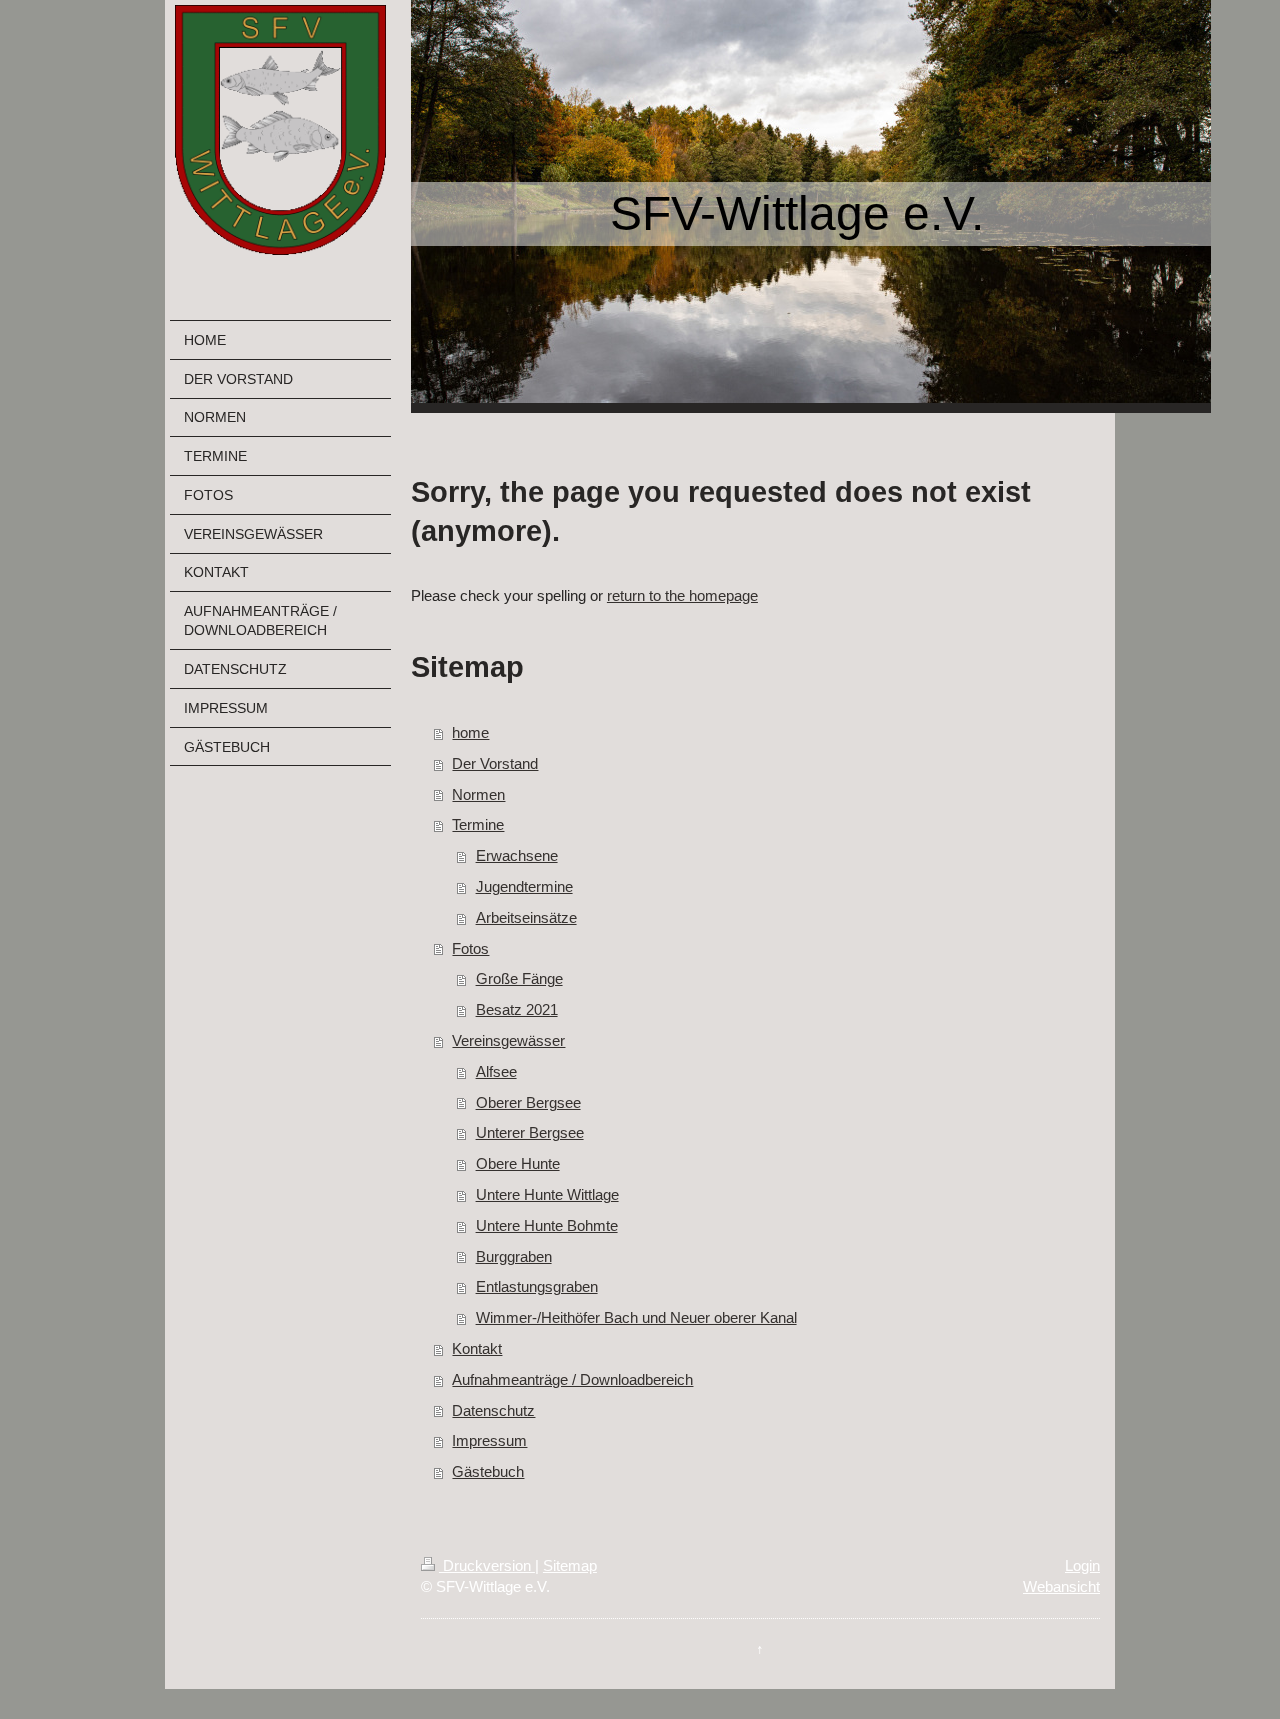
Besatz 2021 (517, 1009)
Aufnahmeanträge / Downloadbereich (572, 1379)
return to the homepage (682, 595)
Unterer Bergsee (530, 1132)
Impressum (489, 1440)
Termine (478, 824)
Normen (478, 794)
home (470, 732)
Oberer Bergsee (528, 1102)
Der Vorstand (495, 763)
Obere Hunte (518, 1163)
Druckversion (487, 1565)
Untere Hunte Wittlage (547, 1194)
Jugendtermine (524, 886)
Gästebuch (488, 1471)
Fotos (470, 948)
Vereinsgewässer (508, 1040)
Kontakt (477, 1348)
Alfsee (496, 1071)
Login (1082, 1565)
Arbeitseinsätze (526, 917)
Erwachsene (517, 855)
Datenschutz (493, 1410)
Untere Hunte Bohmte (547, 1225)
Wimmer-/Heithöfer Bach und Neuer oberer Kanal (636, 1317)
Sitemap (570, 1565)
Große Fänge (519, 978)
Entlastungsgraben (537, 1286)
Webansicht (1061, 1586)
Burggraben (514, 1256)
